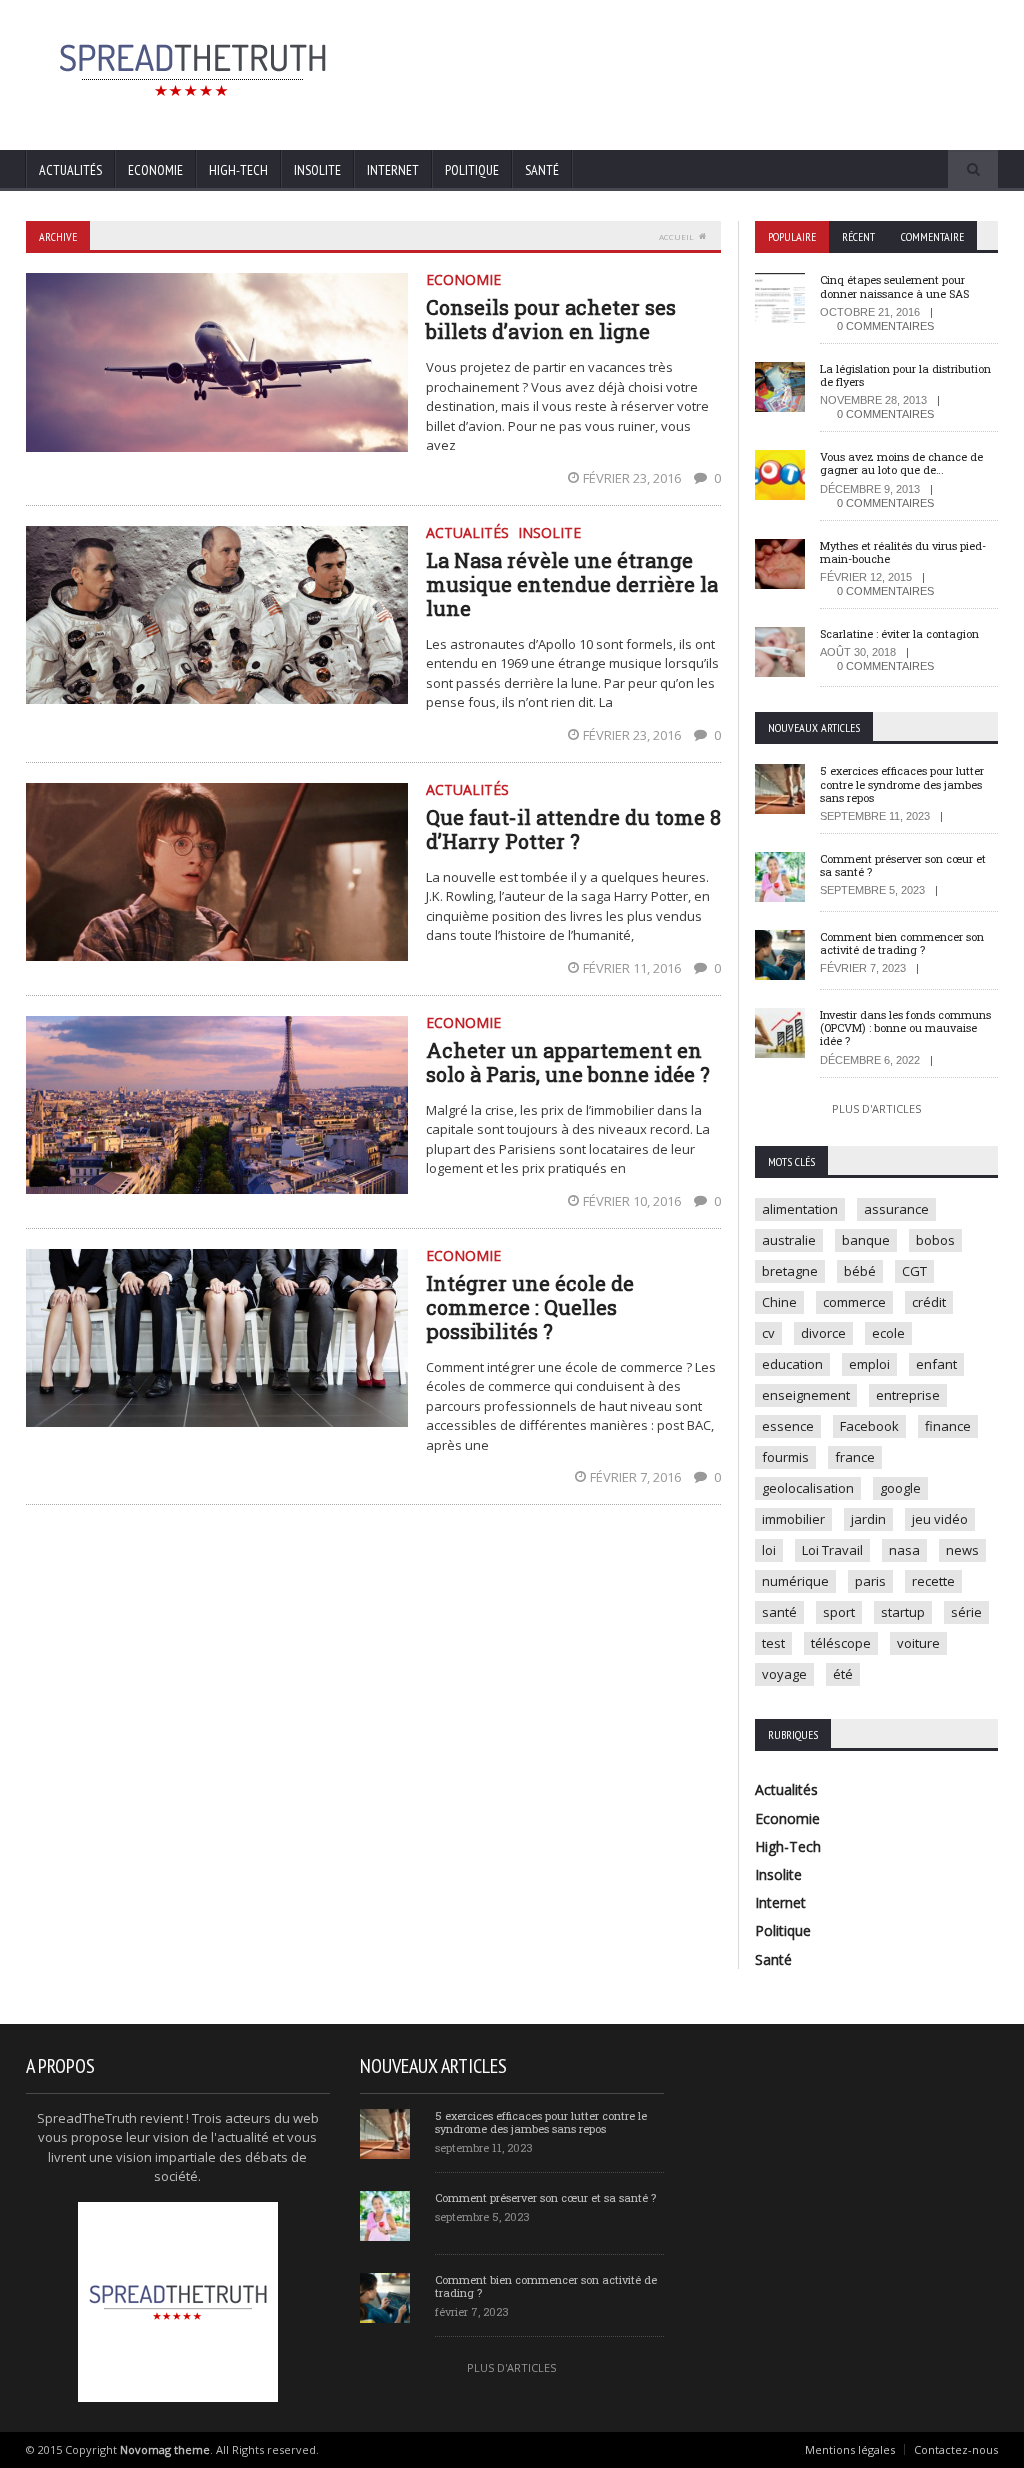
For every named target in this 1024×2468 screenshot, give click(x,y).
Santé (542, 170)
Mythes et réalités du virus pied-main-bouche (903, 552)
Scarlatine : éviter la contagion (899, 633)
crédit (929, 1302)
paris (870, 1581)
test (773, 1643)
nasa (904, 1550)
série (966, 1612)
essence (788, 1426)
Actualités (70, 170)
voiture (918, 1643)
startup (903, 1612)
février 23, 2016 (633, 478)
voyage (784, 1674)
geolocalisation (808, 1488)
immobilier (793, 1519)
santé (779, 1612)
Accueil (676, 236)
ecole (888, 1333)
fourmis (785, 1457)
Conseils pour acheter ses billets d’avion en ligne (551, 319)
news (962, 1550)
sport (839, 1612)
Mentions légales (850, 2449)
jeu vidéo (940, 1519)
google (900, 1488)
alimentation (800, 1209)
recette (933, 1581)
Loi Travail (832, 1550)
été (843, 1674)
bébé (860, 1271)
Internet (393, 170)
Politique (472, 170)
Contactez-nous (956, 2449)
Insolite (317, 170)
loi (769, 1550)
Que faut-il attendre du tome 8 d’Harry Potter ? (573, 829)
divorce (823, 1333)
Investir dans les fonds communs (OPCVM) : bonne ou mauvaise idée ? (905, 1027)
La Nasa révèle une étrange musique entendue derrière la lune (572, 584)
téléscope (841, 1643)
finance (948, 1426)
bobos (935, 1240)
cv (768, 1333)
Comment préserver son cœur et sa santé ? (903, 865)
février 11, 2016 (633, 968)
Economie (155, 170)
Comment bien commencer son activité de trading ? (902, 943)
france (855, 1457)
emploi (869, 1364)
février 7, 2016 (637, 1477)
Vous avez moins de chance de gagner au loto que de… (901, 463)
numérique (795, 1581)
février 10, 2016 (633, 1201)
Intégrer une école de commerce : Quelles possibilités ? (530, 1307)
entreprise (908, 1395)
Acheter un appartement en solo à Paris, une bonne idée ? (568, 1062)
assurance (896, 1209)
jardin (868, 1519)
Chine (779, 1302)
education (792, 1364)
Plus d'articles (876, 1108)
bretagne (790, 1271)
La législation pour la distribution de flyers (905, 375)
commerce (854, 1302)
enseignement (806, 1395)
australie (789, 1240)
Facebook (869, 1426)
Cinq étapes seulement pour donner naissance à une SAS (894, 286)
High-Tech (238, 170)
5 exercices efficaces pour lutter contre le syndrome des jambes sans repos (902, 783)
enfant (936, 1364)
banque (866, 1240)
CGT (914, 1271)
